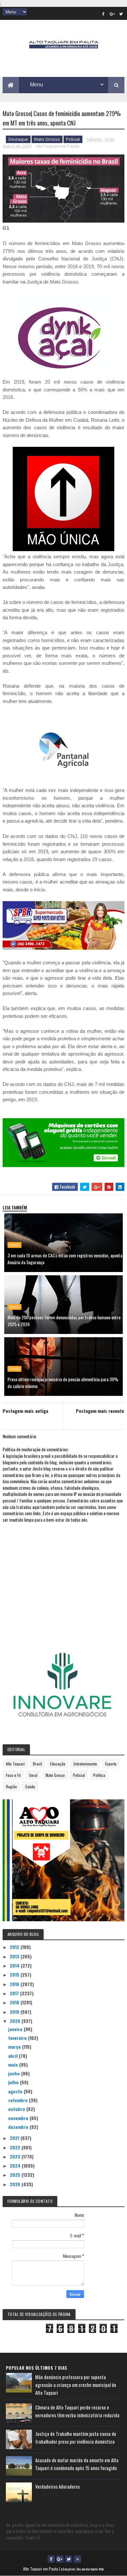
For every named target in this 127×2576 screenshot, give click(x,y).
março (15, 2047)
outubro (17, 2109)
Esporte (111, 1764)
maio (14, 2064)
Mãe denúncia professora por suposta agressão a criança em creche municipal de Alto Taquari (76, 2385)
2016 (15, 1984)
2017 (15, 1993)
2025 (16, 2175)
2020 (16, 2021)
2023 (16, 2156)
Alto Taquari (15, 1764)
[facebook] (103, 14)
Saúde (30, 1786)
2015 (15, 1975)
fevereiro (18, 2038)
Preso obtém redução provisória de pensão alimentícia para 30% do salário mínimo (63, 1383)
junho (15, 2073)
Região (11, 1786)
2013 (15, 1956)
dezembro (19, 2127)
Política (99, 1775)
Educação (58, 1764)
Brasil (14, 1245)
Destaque (18, 139)
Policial (73, 139)
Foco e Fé (13, 1775)
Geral (33, 1775)
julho (14, 2082)
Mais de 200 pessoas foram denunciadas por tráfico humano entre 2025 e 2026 (64, 1321)
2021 (15, 2138)
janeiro (16, 2029)
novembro (19, 2118)
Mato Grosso (47, 139)
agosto (16, 2091)
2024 (16, 2166)
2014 (15, 1965)
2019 (15, 2012)
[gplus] (112, 14)
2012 (15, 1947)
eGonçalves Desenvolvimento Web (82, 2569)
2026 (16, 2184)
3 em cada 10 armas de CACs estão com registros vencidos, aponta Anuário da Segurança (65, 1259)
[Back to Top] (78, 2559)
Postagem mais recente (100, 1411)
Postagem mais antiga (25, 1411)
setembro (19, 2100)
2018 (15, 2002)
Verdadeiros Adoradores (57, 2486)
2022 (16, 2147)
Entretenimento (85, 1764)
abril (14, 2056)
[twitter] (121, 14)
